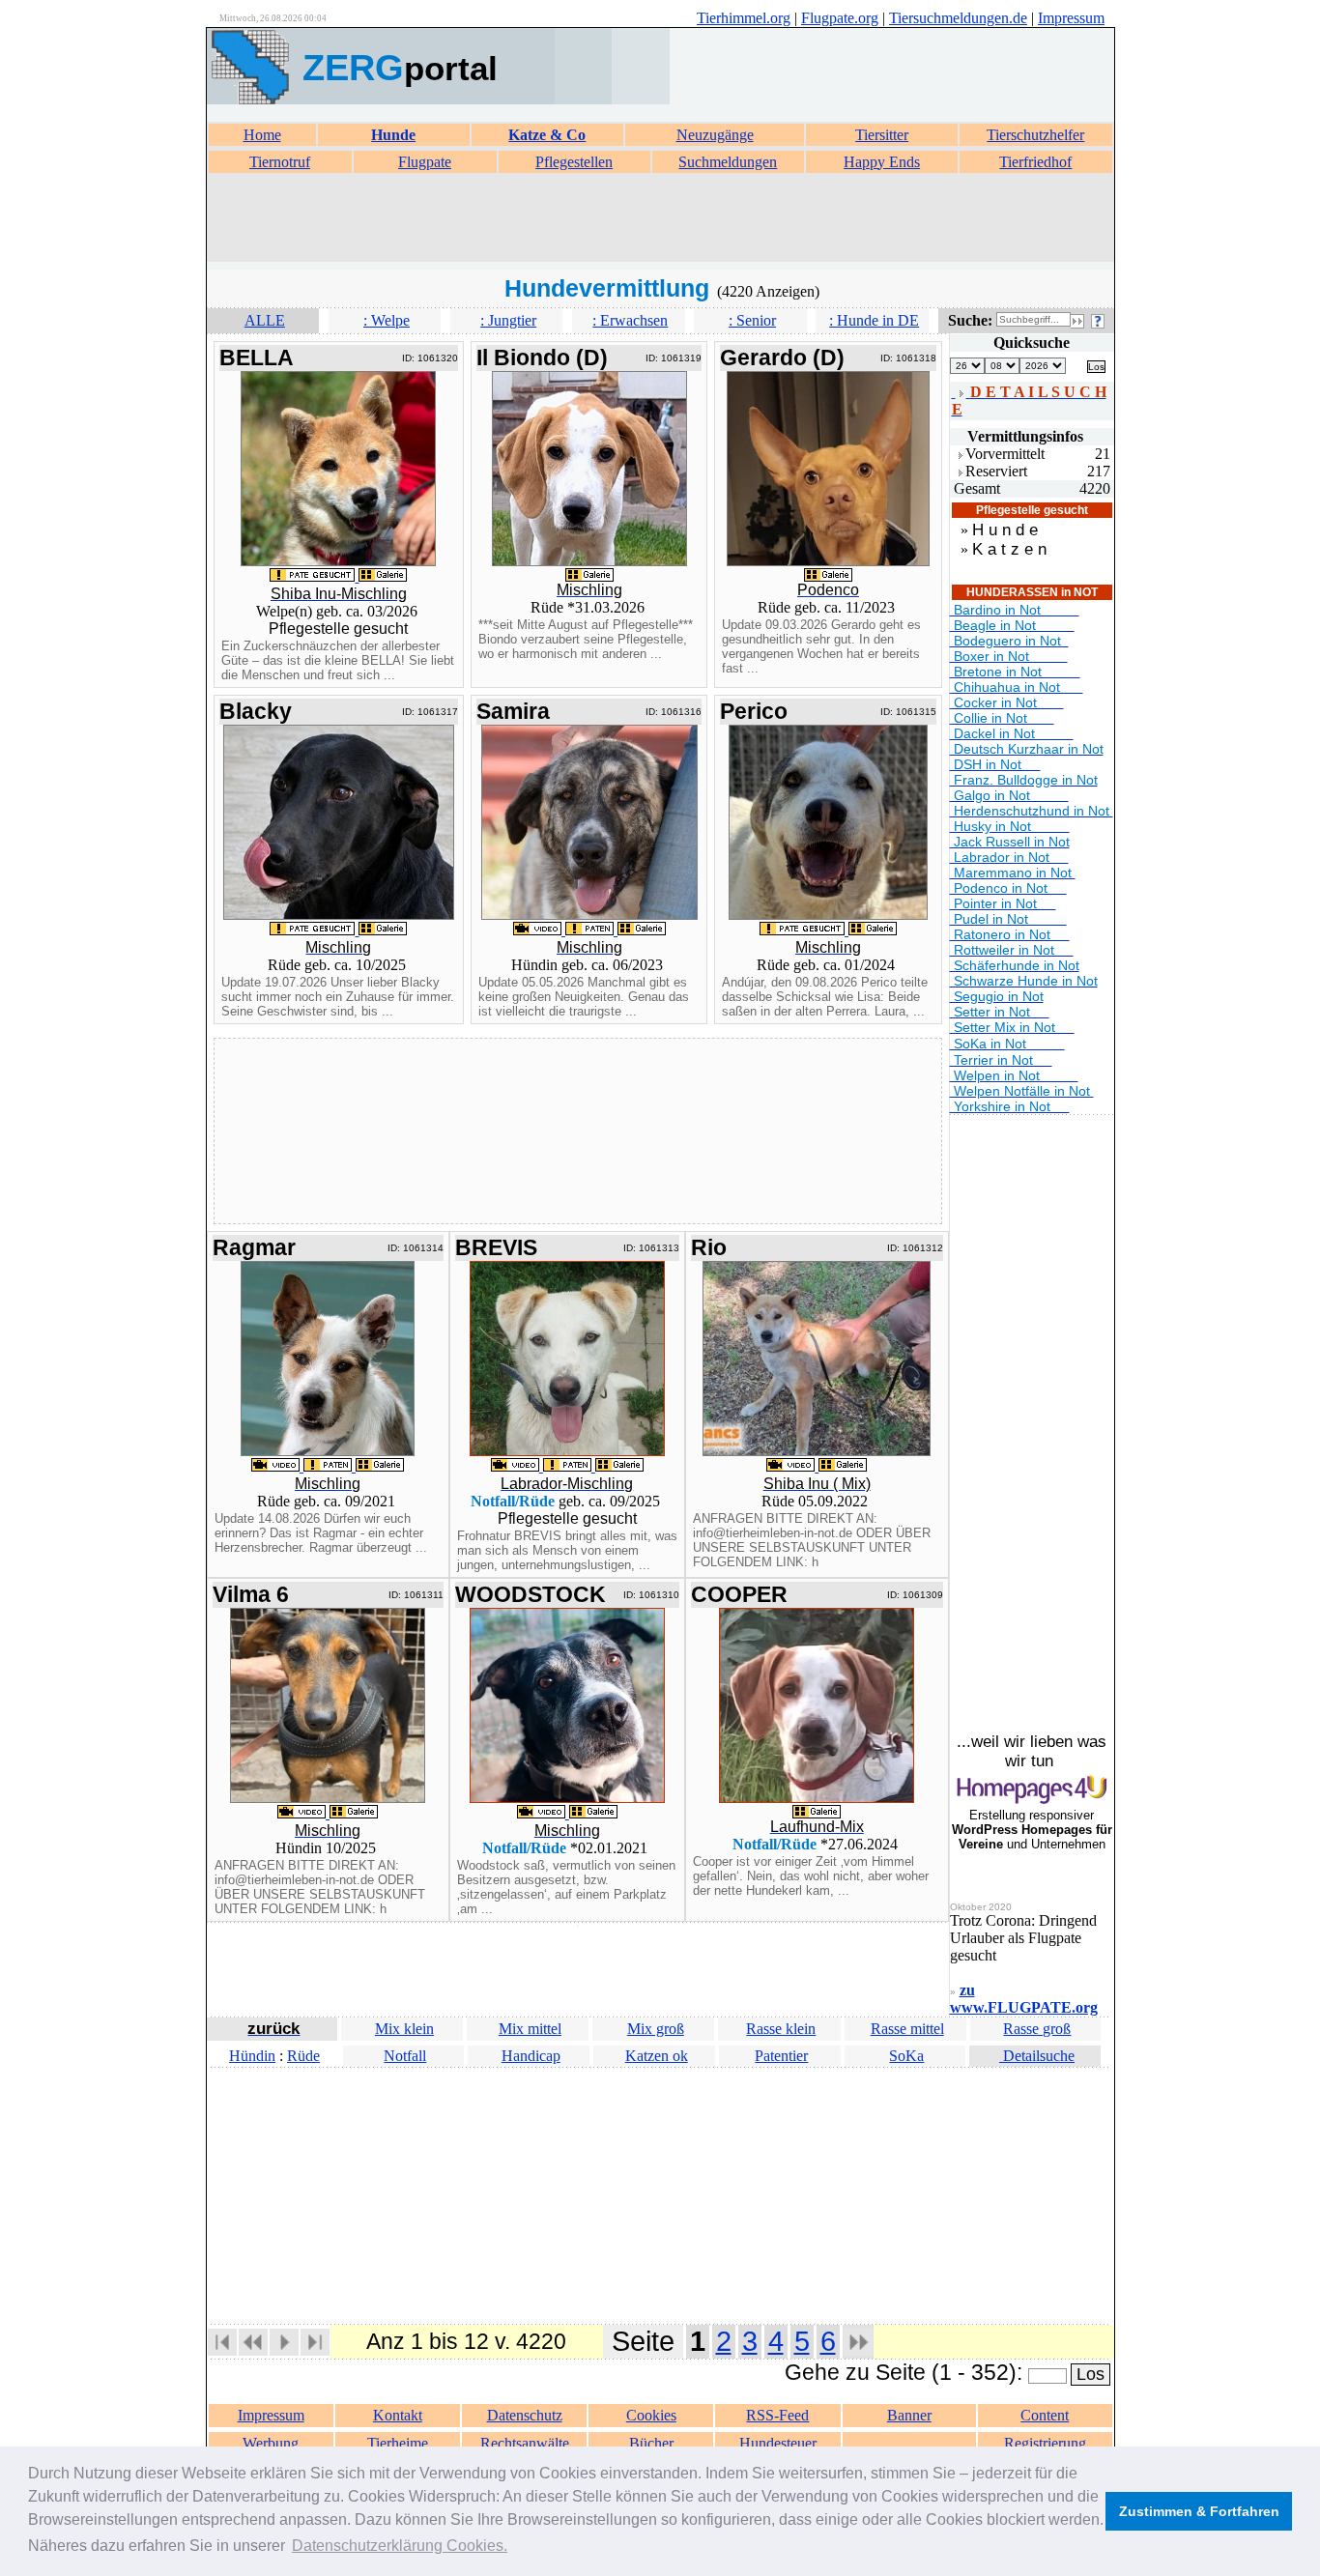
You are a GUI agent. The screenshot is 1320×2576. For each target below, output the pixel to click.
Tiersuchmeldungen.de (958, 18)
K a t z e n (1009, 549)
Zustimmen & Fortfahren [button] (1199, 2511)
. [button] (400, 2546)
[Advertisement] (660, 218)
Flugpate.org (840, 18)
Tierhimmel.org (744, 18)
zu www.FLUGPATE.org (1024, 1999)
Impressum (1071, 18)
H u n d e (1005, 530)
